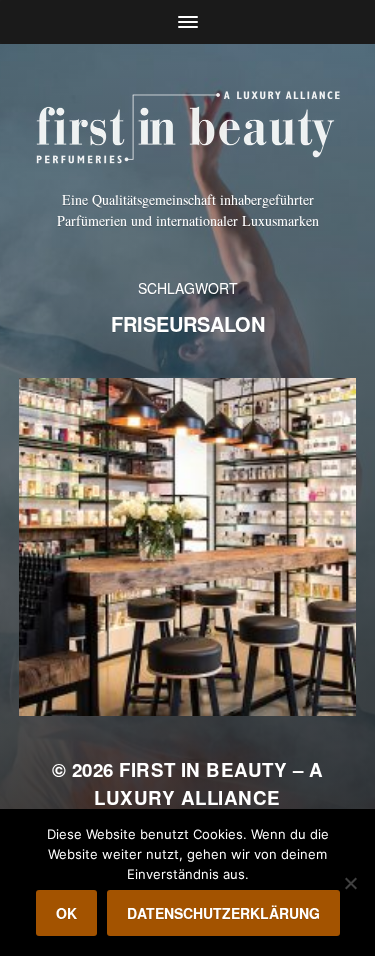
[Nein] (350, 883)
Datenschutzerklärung (223, 913)
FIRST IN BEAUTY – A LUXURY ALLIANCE (208, 783)
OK (66, 913)
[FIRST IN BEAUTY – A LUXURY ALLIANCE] (187, 124)
